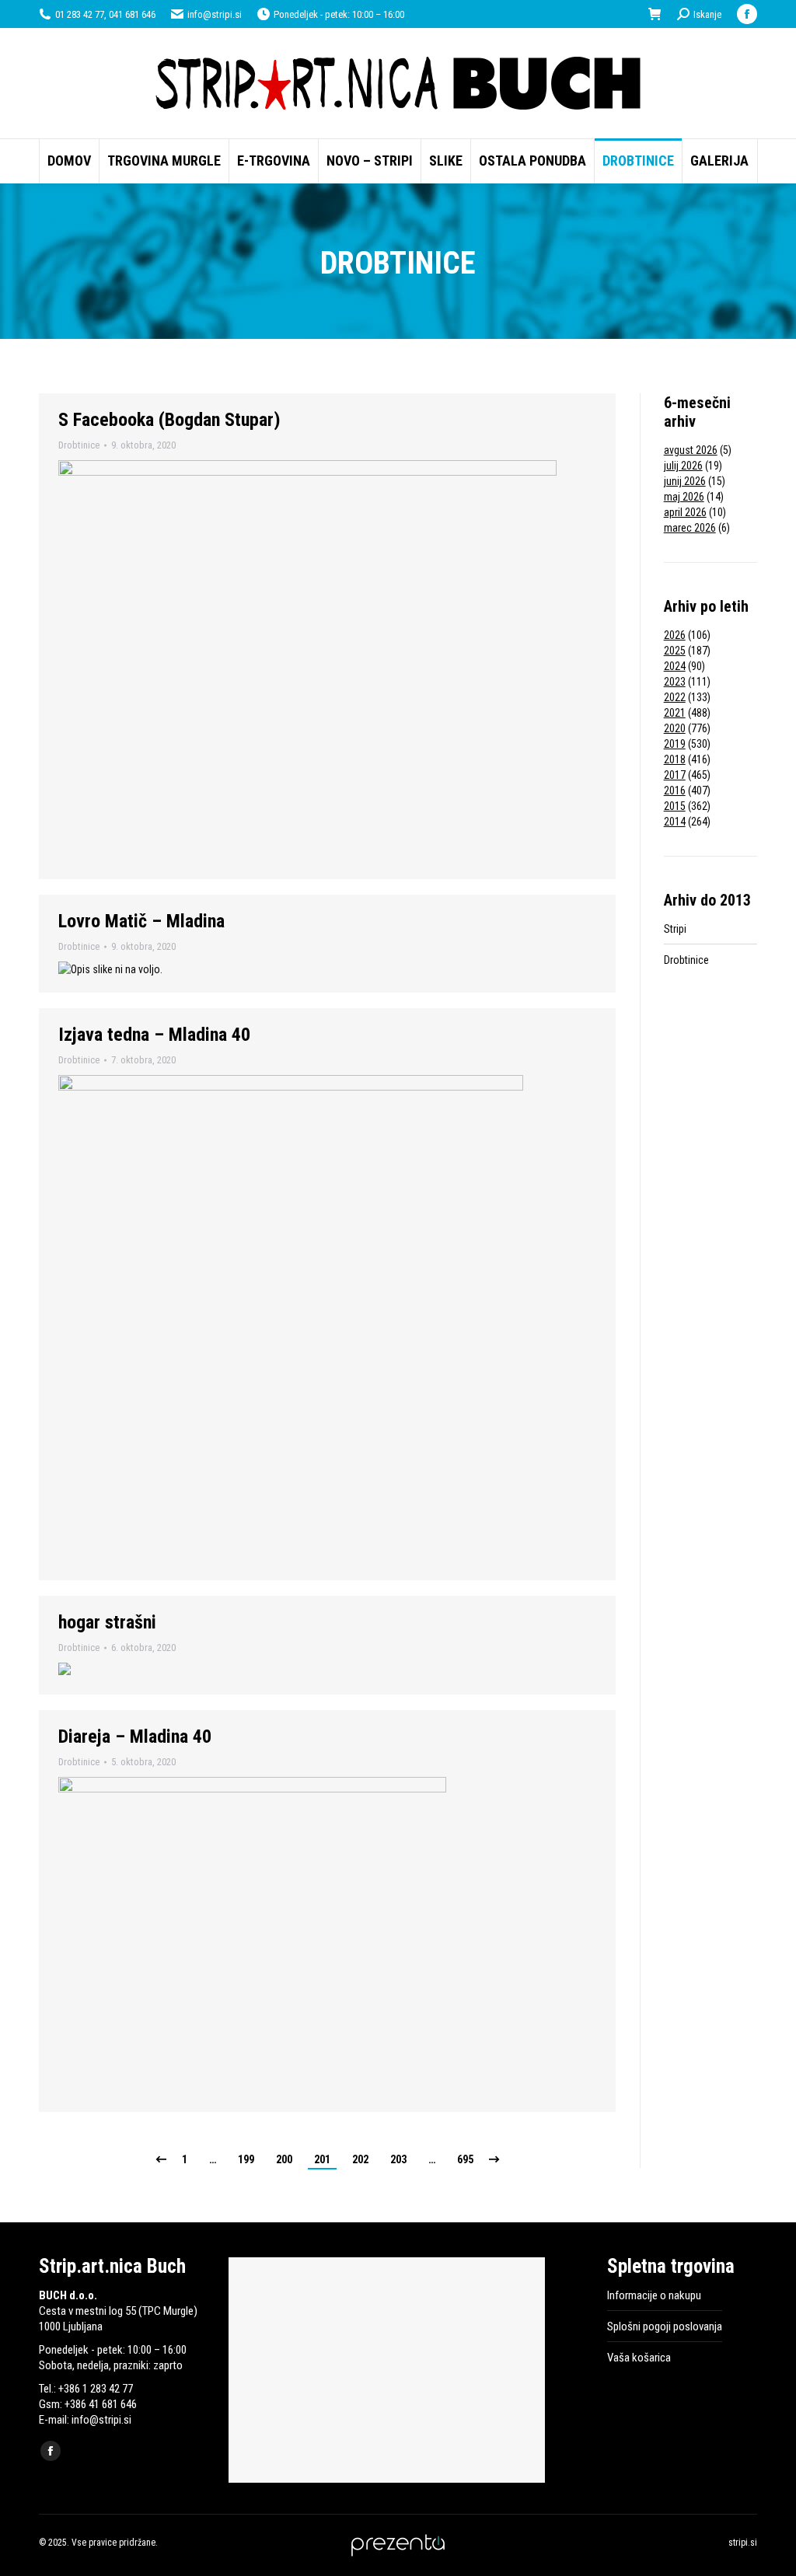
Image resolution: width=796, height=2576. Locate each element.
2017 (675, 775)
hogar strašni (107, 1622)
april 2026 (685, 512)
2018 (675, 759)
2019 (675, 744)
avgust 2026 (691, 450)
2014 (675, 822)
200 (284, 2159)
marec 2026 (690, 528)
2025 (675, 651)
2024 (675, 666)
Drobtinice (79, 445)
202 (360, 2159)
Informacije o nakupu (654, 2295)
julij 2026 (683, 466)
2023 (675, 682)
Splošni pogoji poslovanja (665, 2326)
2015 (675, 806)
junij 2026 (685, 481)
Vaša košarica (639, 2358)
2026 (675, 635)
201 (322, 2159)
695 (465, 2159)
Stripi (675, 929)
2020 (675, 728)
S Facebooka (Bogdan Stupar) (169, 420)
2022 (675, 697)
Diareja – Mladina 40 (135, 1737)
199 (246, 2159)
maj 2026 (684, 497)
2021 (675, 713)
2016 (675, 791)
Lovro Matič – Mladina (141, 921)
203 (398, 2159)
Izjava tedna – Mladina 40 (154, 1035)
